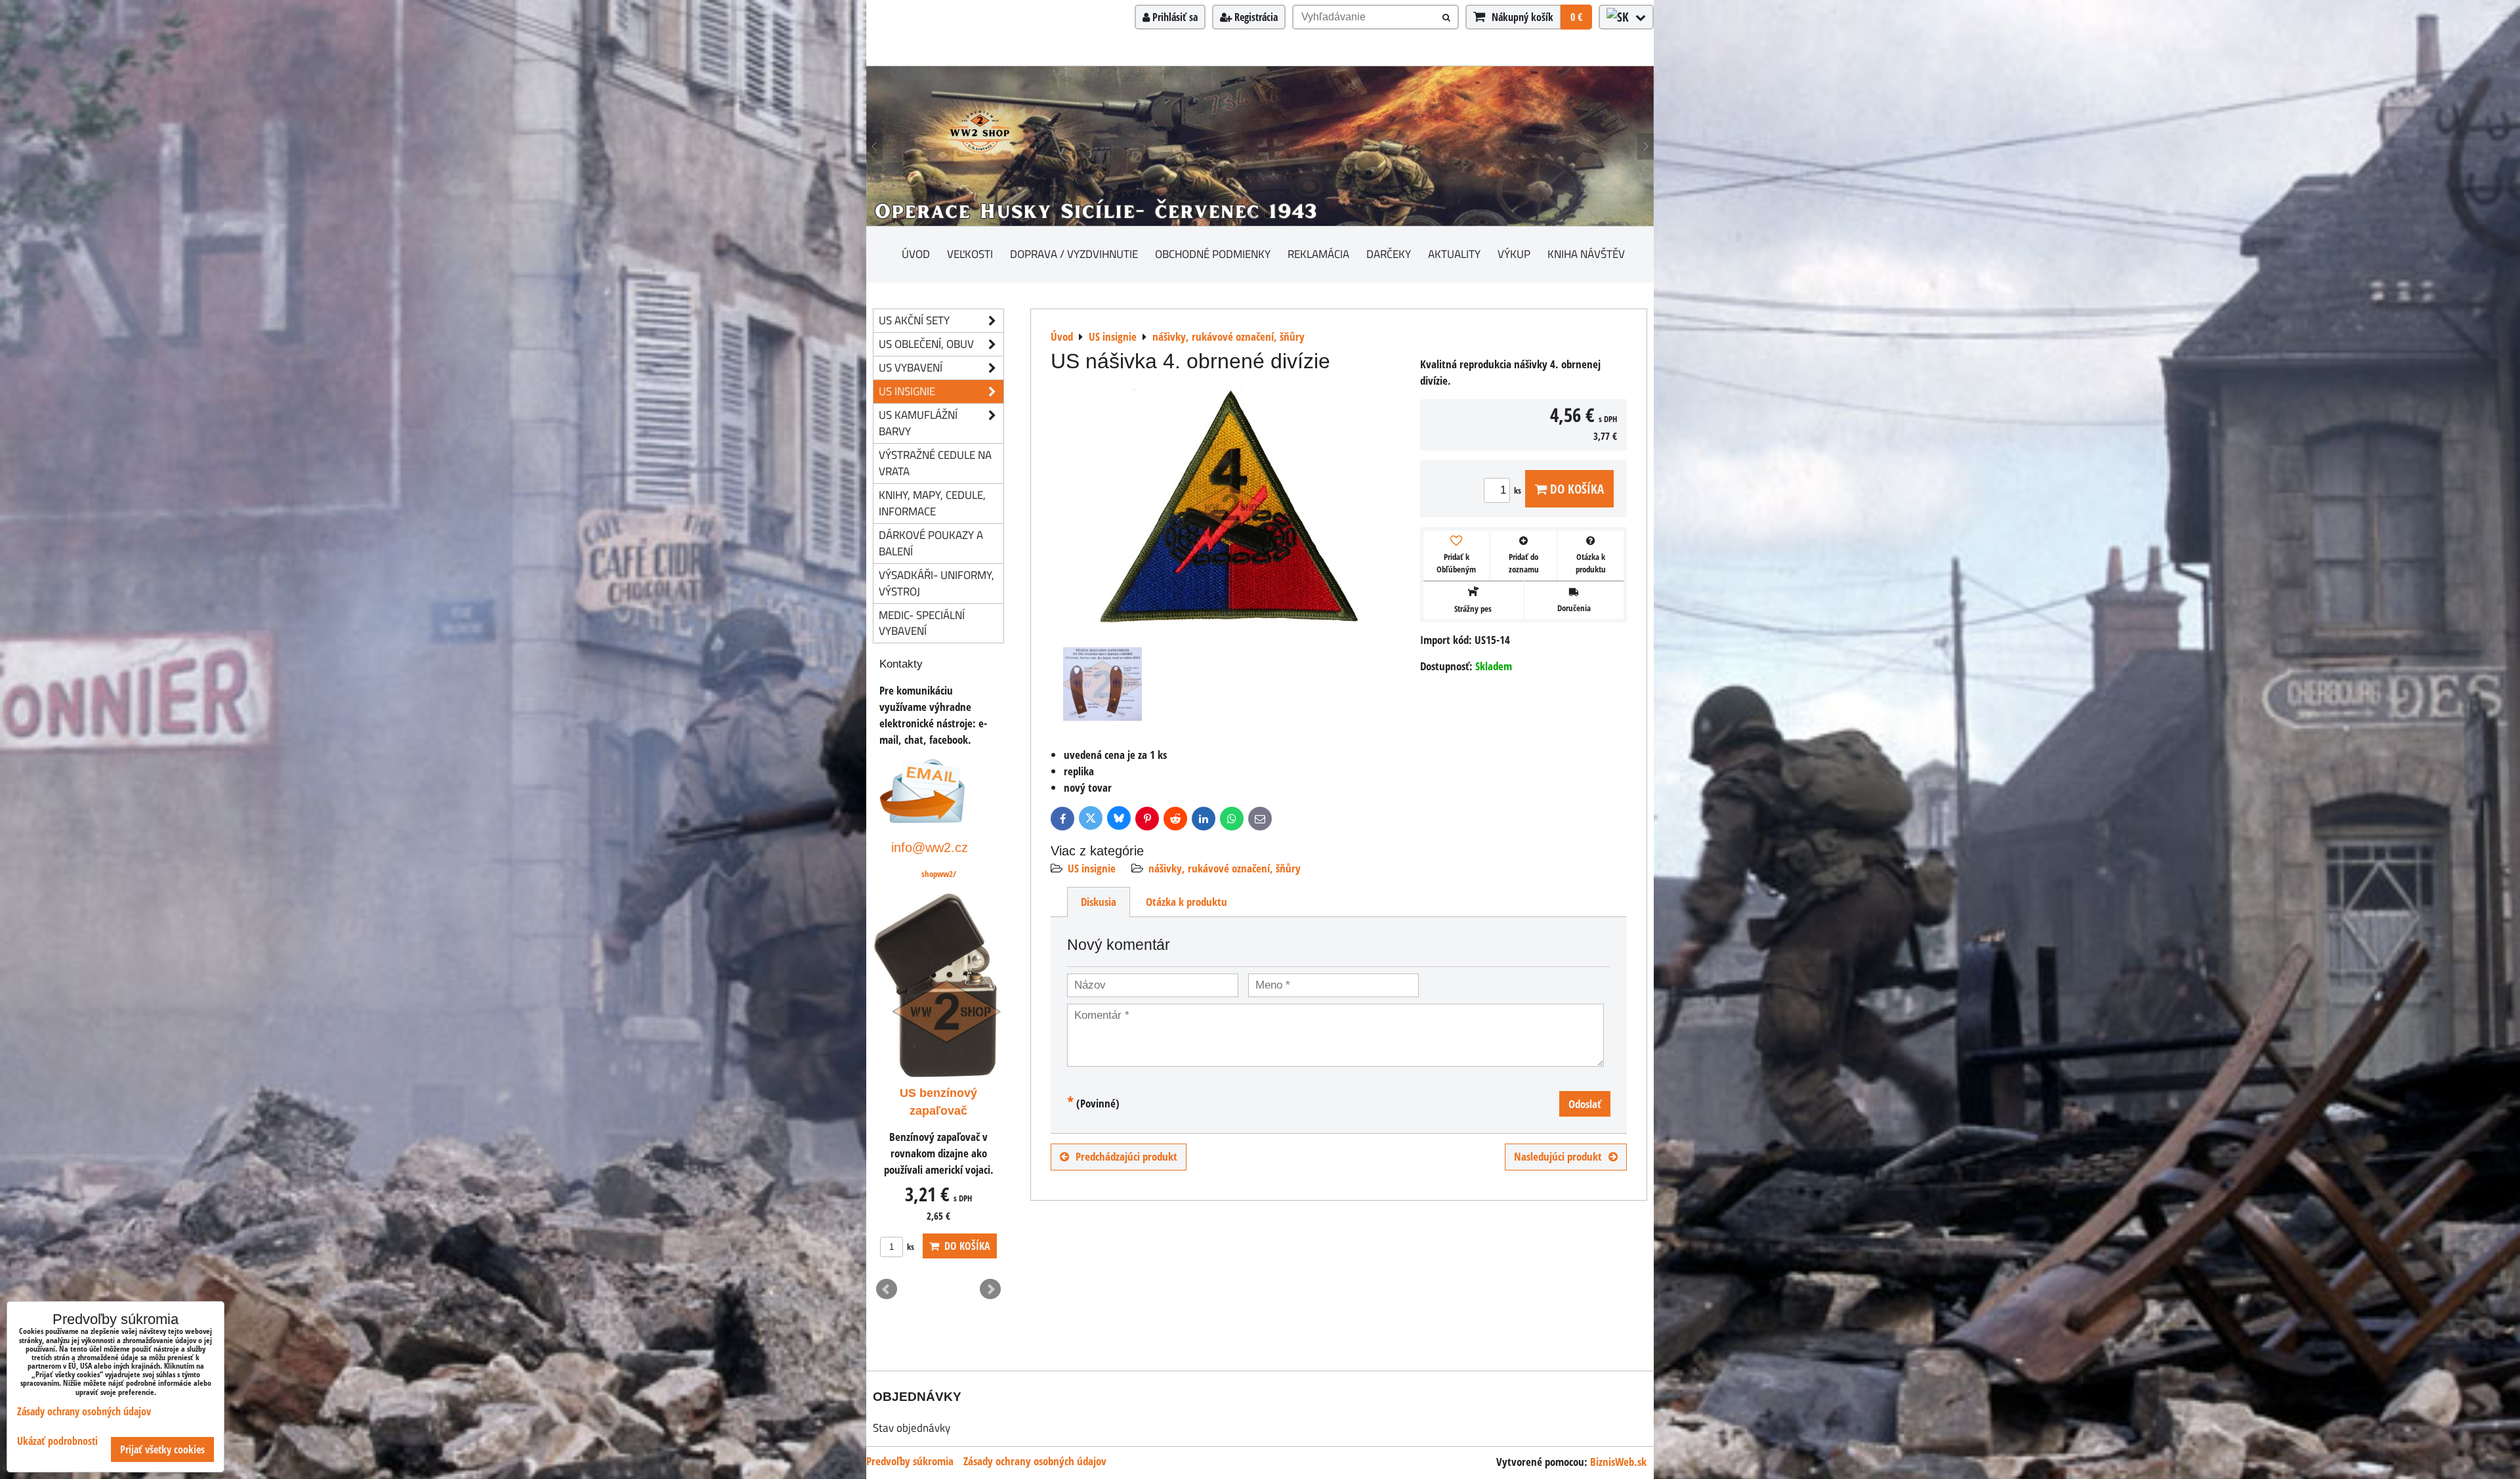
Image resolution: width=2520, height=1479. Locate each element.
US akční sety (914, 320)
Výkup (1514, 254)
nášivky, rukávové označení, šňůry (1225, 868)
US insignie (1092, 868)
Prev (887, 1289)
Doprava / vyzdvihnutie (1074, 254)
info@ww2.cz (930, 847)
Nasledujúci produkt (1558, 1156)
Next (990, 1289)
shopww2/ (939, 874)
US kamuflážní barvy (918, 423)
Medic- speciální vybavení (922, 623)
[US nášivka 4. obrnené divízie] (1231, 510)
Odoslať (1585, 1104)
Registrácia (1255, 17)
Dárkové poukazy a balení (931, 543)
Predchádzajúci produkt (1126, 1156)
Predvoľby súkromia (910, 1461)
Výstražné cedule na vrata (935, 463)
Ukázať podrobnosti (57, 1441)
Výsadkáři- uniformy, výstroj (936, 583)
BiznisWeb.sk (1618, 1462)
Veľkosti (970, 254)
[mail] (922, 819)
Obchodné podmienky (1213, 254)
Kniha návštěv (1586, 254)
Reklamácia (1318, 254)
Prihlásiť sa (1174, 17)
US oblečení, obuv (926, 344)
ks (1519, 490)
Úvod (916, 254)
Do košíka (1575, 489)
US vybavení (911, 367)
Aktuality (1454, 254)
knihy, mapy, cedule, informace (932, 503)
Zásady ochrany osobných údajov (1035, 1461)
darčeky (1389, 254)
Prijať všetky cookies (162, 1449)
